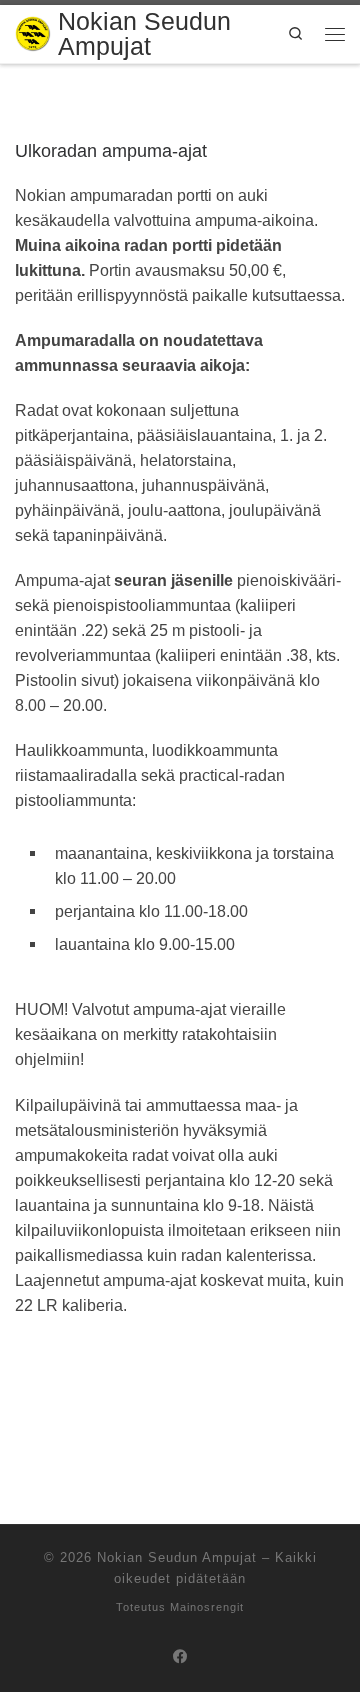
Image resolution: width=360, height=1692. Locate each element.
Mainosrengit (207, 1607)
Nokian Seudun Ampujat (177, 1557)
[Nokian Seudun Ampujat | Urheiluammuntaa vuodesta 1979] (33, 30)
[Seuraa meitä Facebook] (180, 1657)
